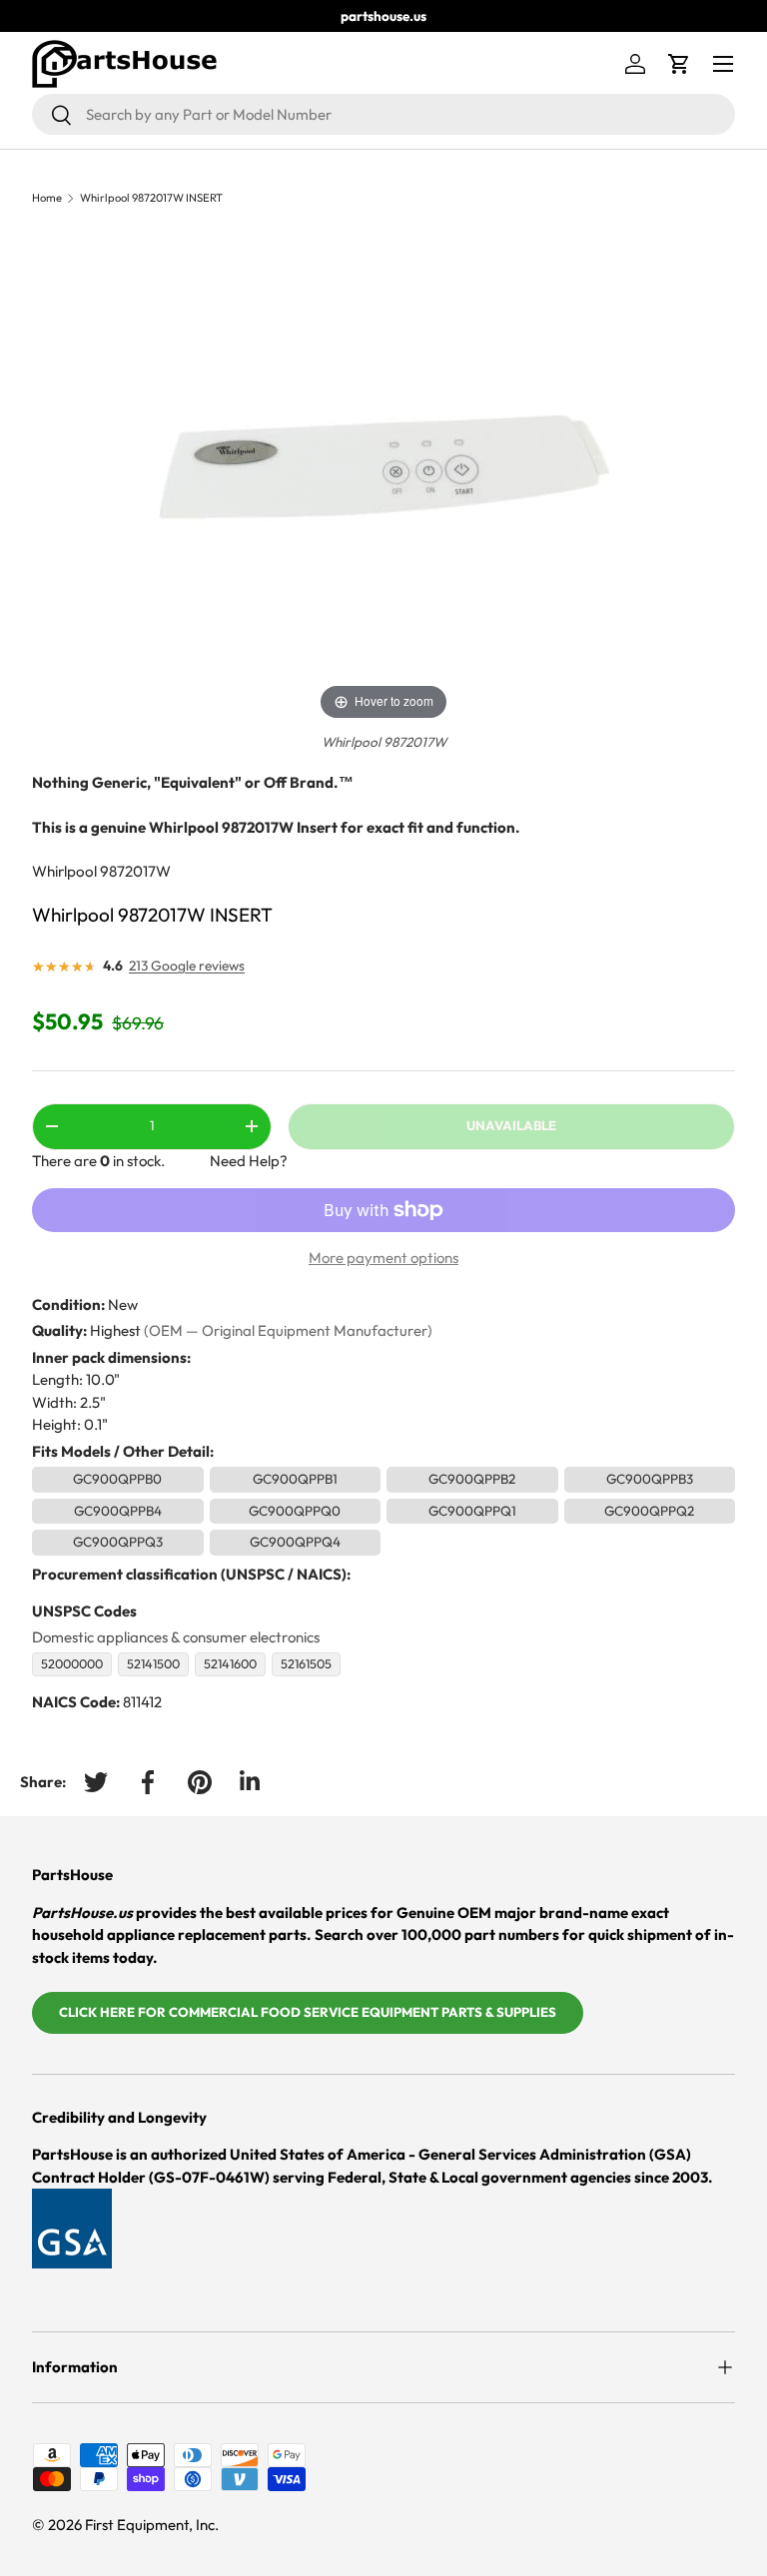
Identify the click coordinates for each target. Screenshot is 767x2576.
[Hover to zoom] (383, 475)
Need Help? (249, 1161)
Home (47, 198)
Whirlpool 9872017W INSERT (151, 198)
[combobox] (383, 114)
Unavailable (511, 1125)
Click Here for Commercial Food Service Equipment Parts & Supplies (308, 2012)
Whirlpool (64, 871)
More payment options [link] (383, 1258)
